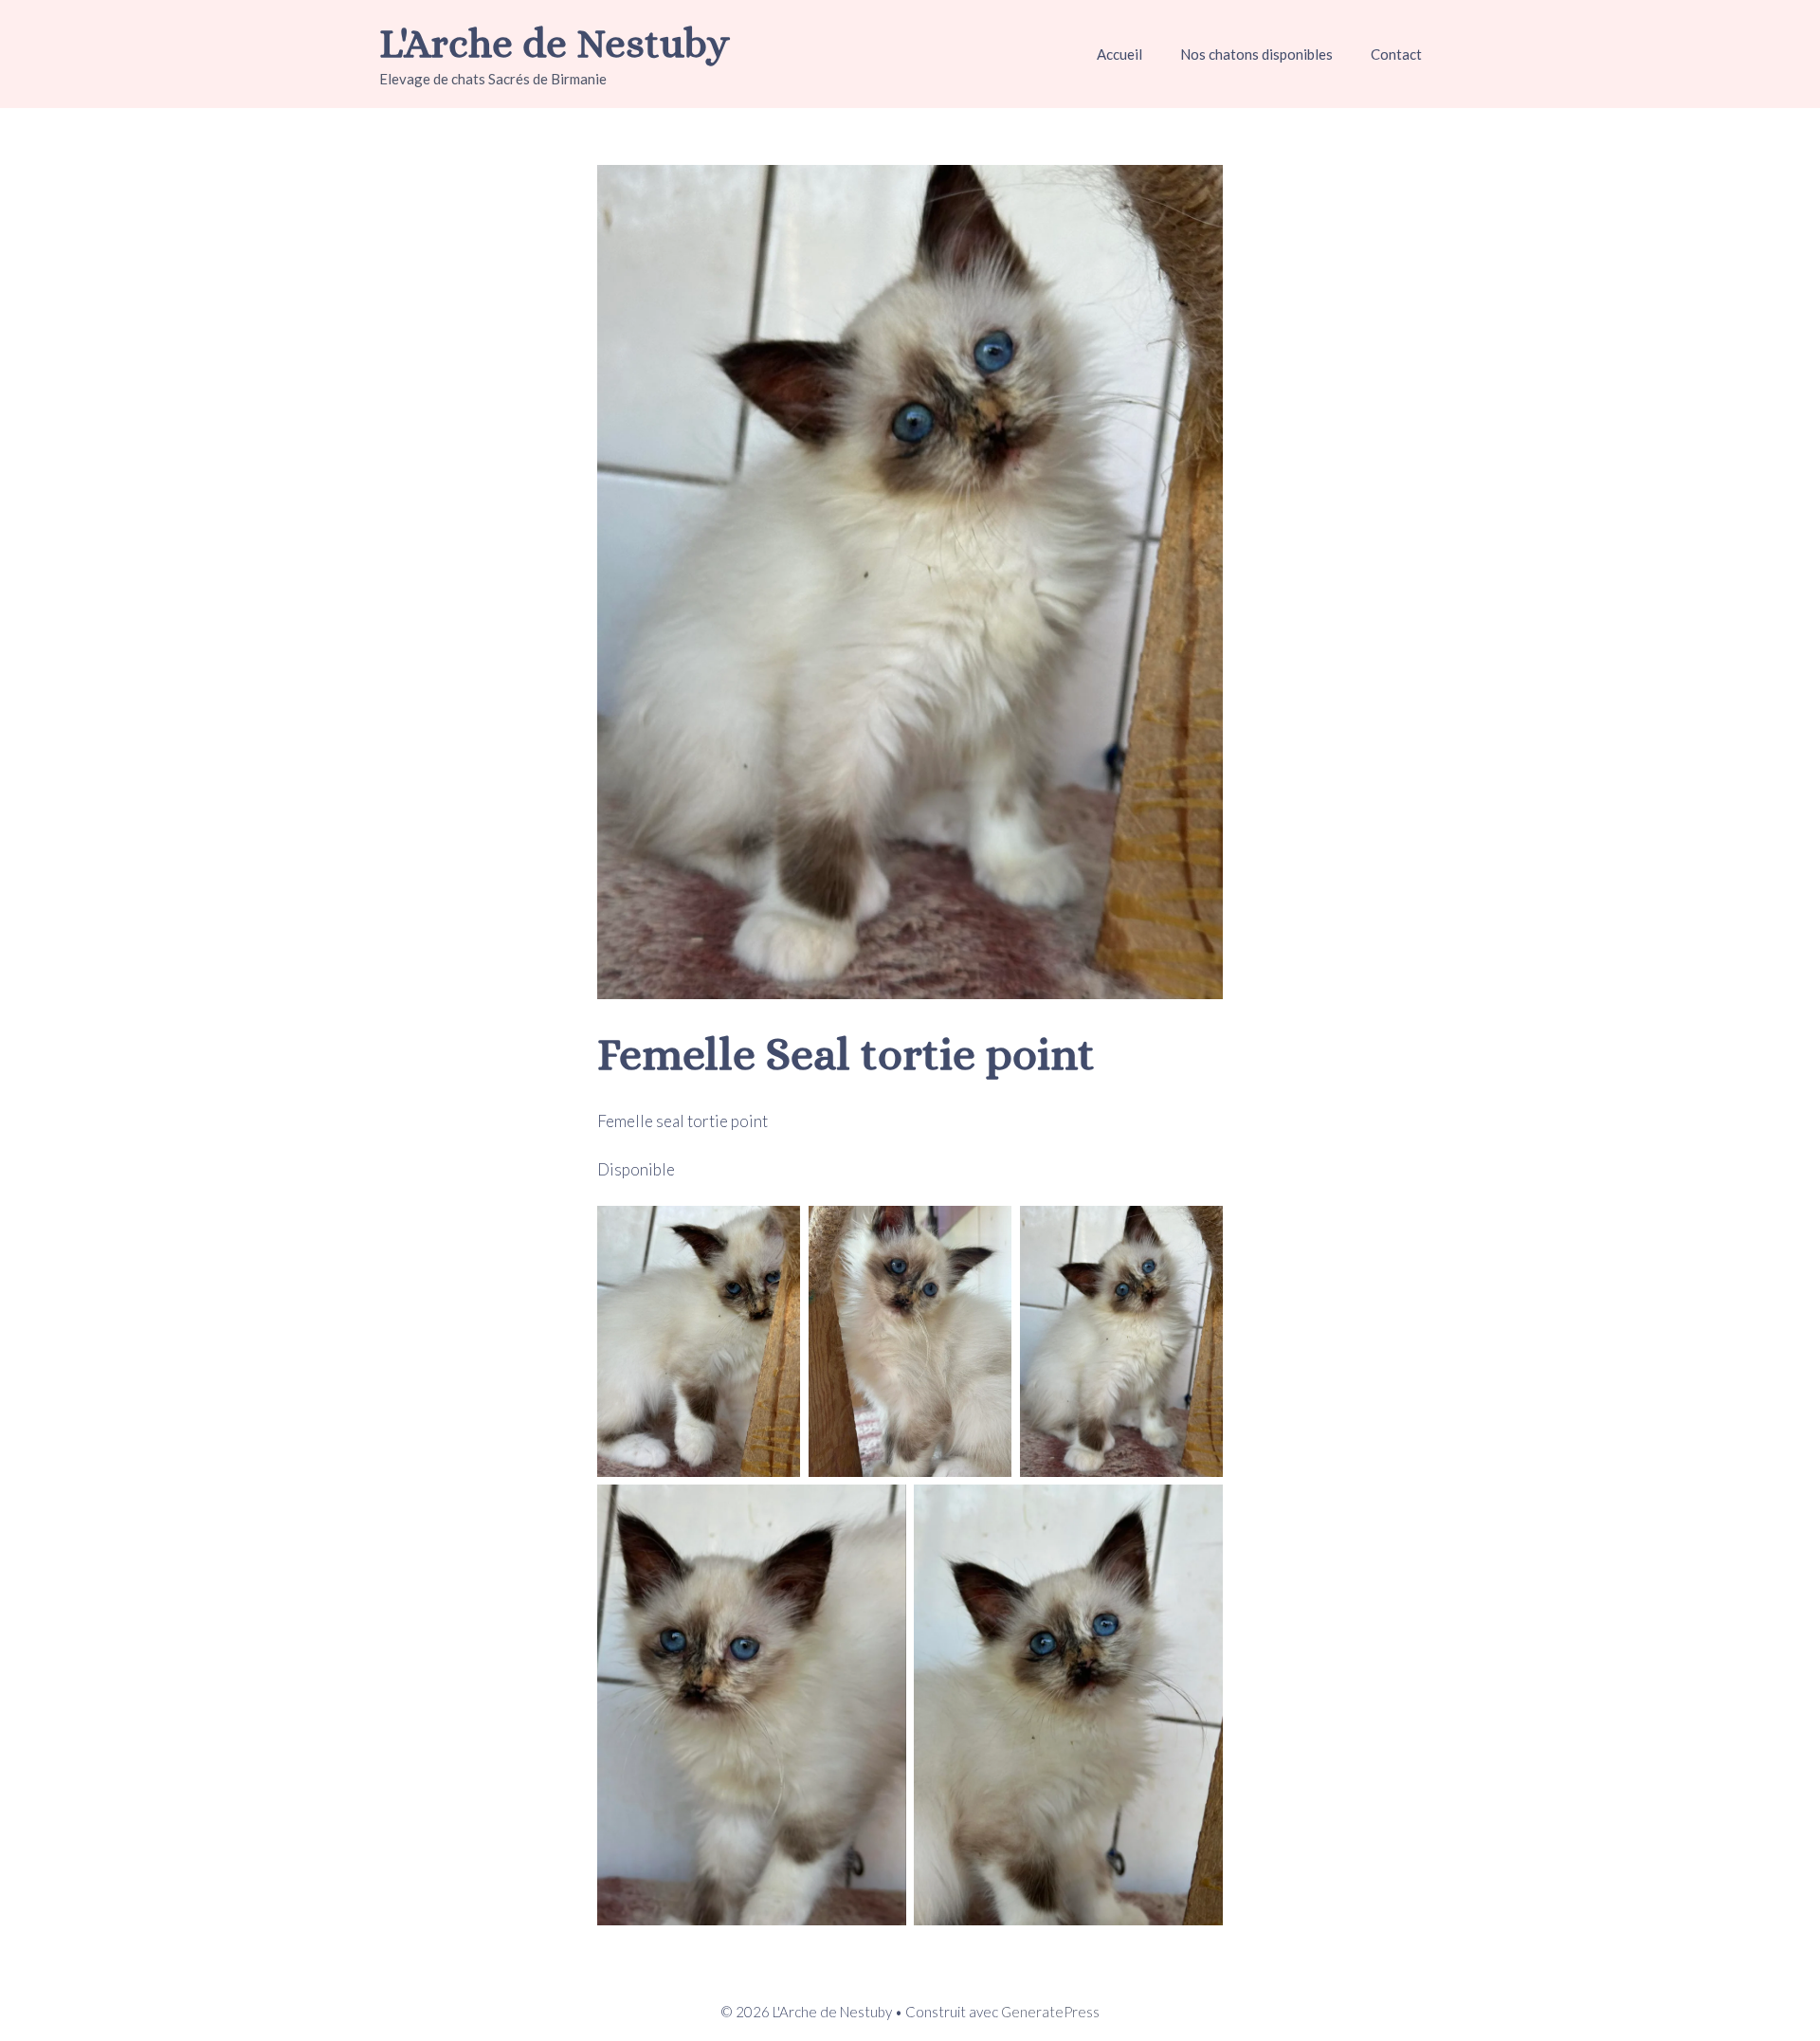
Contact (1396, 54)
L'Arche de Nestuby (555, 43)
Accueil (1119, 54)
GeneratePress (1050, 2012)
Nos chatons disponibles (1256, 54)
